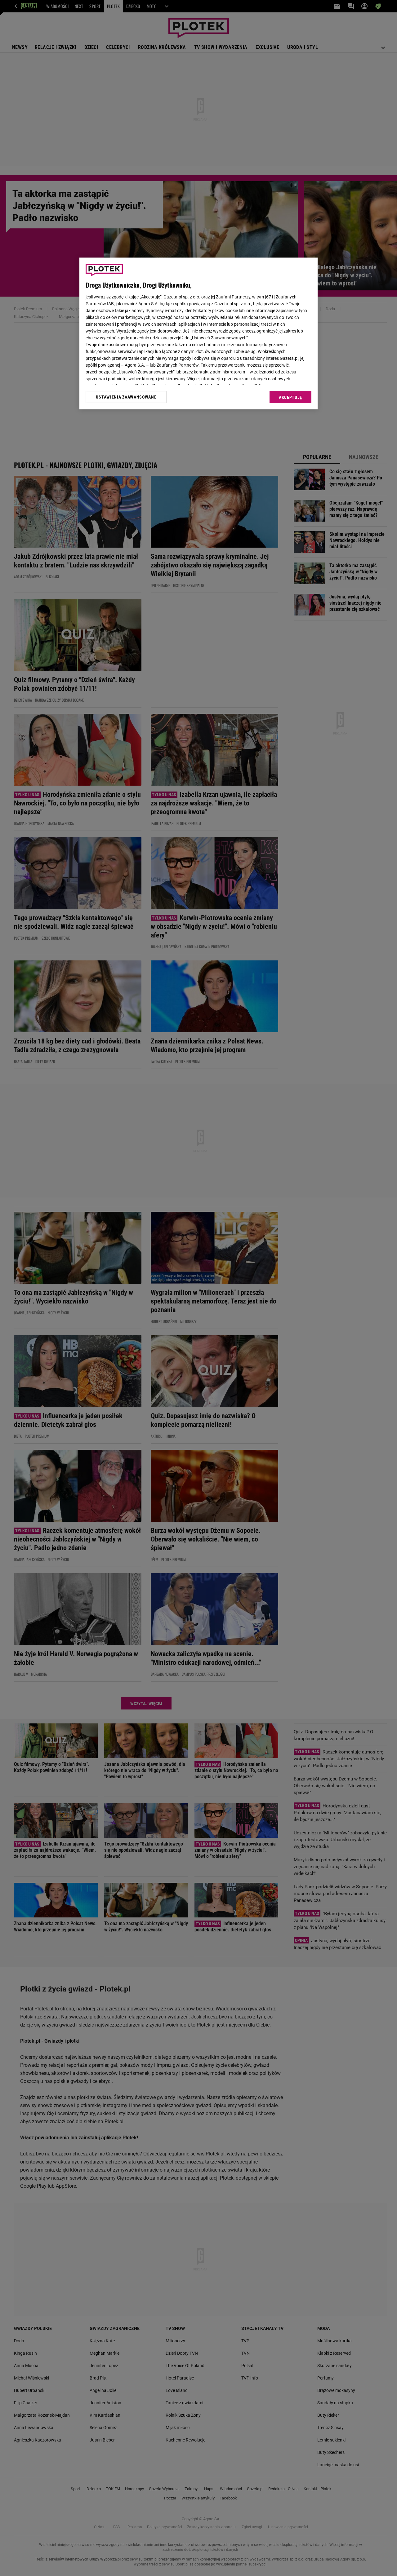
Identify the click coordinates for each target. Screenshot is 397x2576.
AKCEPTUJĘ (290, 397)
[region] (198, 333)
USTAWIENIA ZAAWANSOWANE (126, 397)
